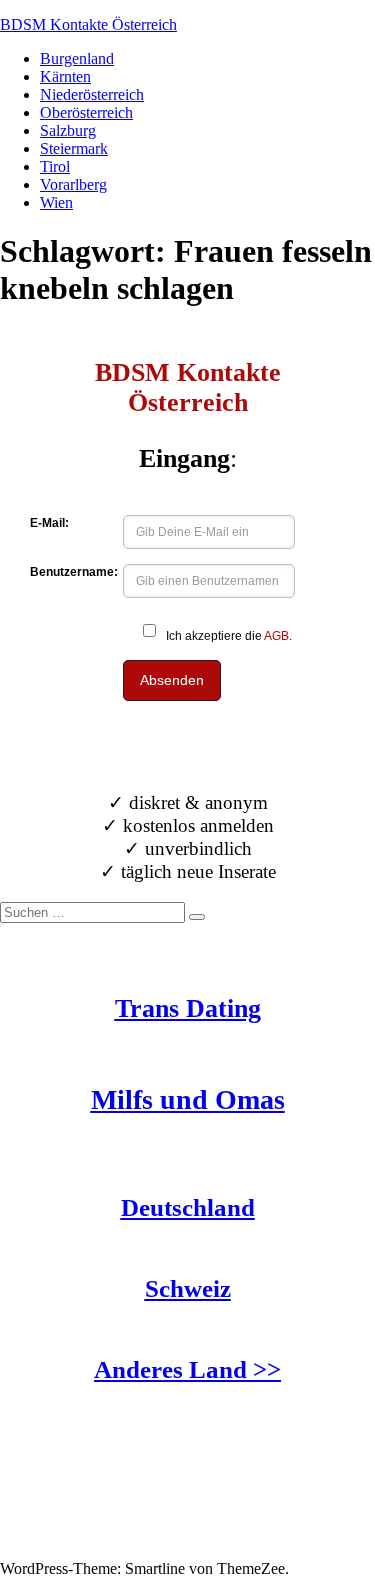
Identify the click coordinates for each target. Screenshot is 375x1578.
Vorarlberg (73, 184)
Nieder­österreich (92, 94)
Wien (56, 202)
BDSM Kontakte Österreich (88, 24)
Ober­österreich (86, 112)
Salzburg (68, 130)
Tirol (55, 166)
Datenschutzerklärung (69, 1550)
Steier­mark (74, 148)
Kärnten (65, 76)
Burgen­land (77, 58)
